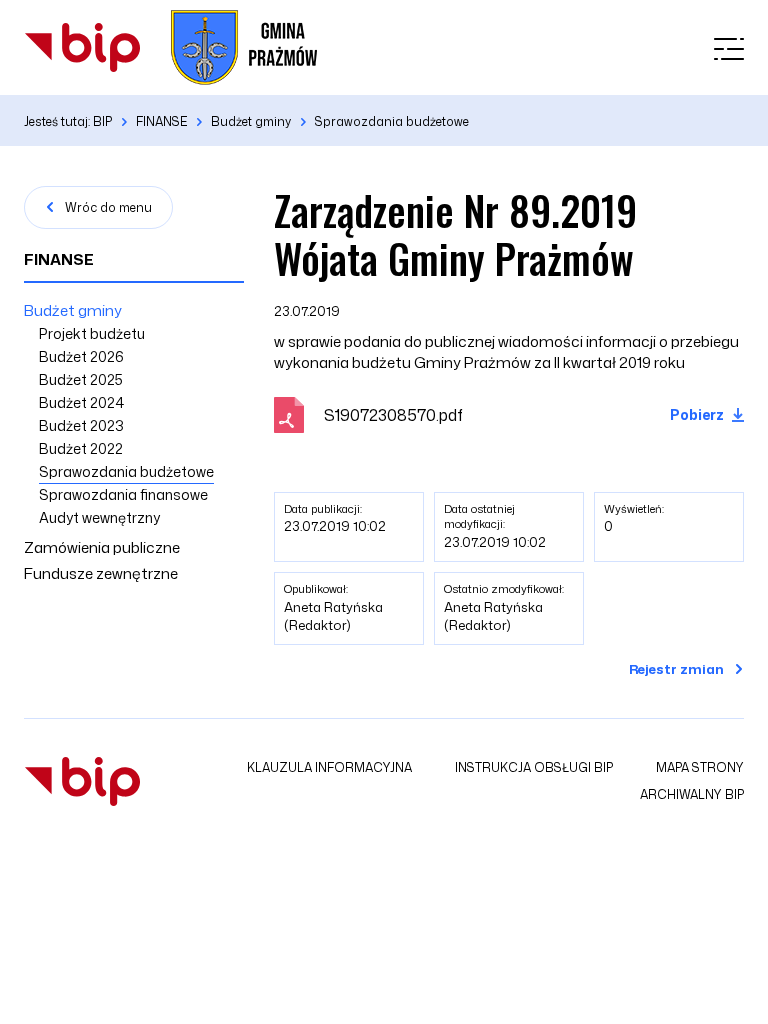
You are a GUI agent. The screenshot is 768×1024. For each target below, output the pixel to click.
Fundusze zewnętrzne (101, 573)
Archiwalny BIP (692, 794)
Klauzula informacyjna (329, 767)
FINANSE (59, 259)
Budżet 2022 (81, 448)
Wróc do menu (108, 207)
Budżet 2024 (81, 402)
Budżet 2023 (81, 425)
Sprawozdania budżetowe (126, 471)
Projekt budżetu (92, 333)
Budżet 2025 (81, 379)
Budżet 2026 (81, 356)
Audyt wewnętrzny (99, 517)
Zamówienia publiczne (102, 547)
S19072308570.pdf (393, 415)
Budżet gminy (73, 310)
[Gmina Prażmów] (82, 47)
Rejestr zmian (676, 669)
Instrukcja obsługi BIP (534, 767)
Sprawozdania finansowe (123, 494)
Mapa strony (700, 767)
